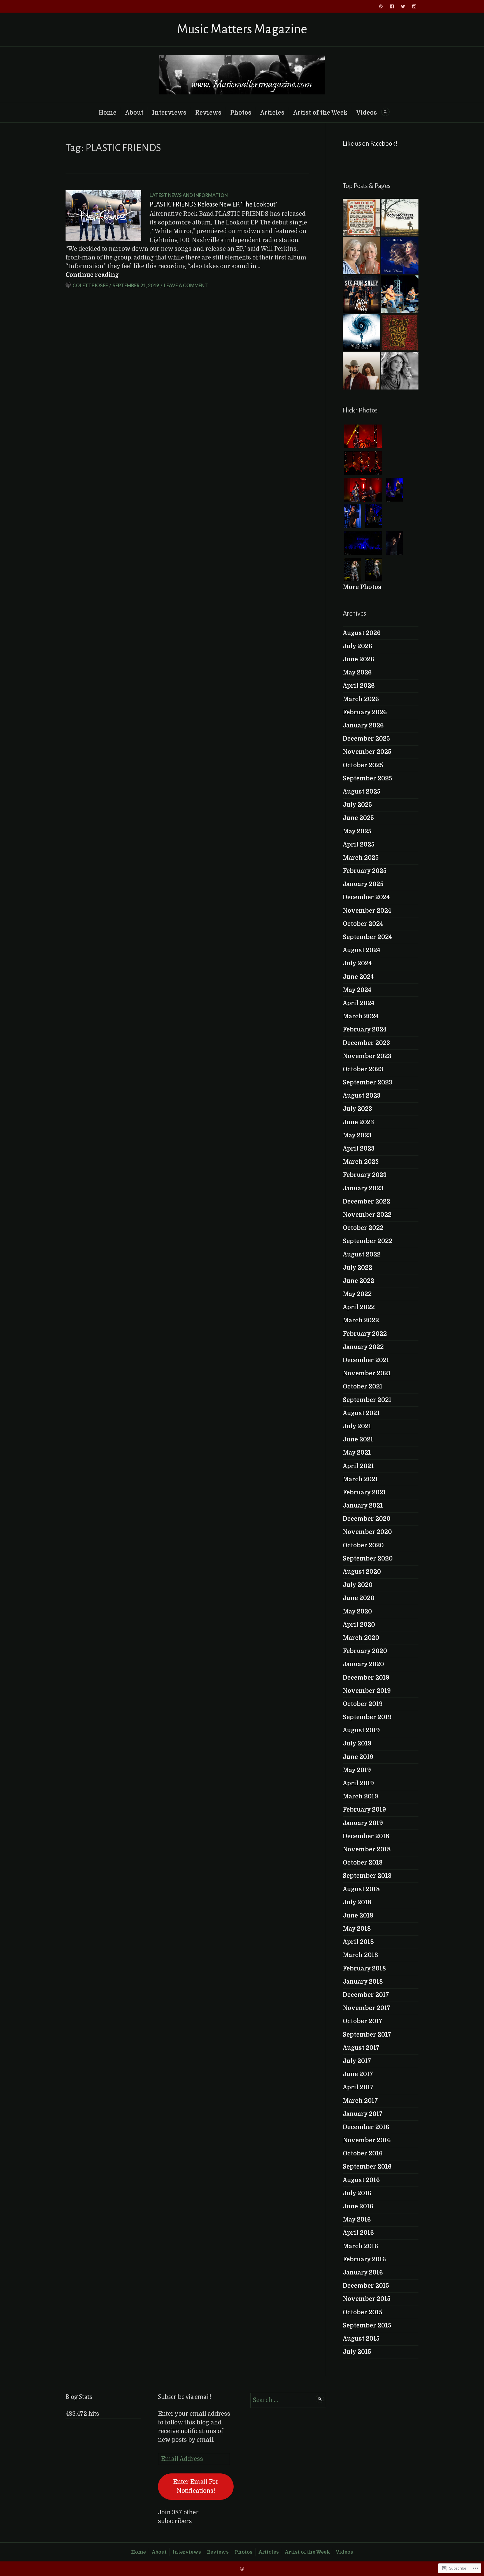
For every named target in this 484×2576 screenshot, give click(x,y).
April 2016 (358, 2233)
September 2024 (367, 937)
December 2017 (366, 1995)
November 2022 (367, 1215)
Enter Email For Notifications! (196, 2486)
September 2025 (367, 778)
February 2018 (364, 1968)
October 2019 (363, 1704)
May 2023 (357, 1135)
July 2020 (358, 1585)
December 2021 (366, 1360)
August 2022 (362, 1255)
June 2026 (359, 659)
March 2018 (360, 1955)
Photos (241, 113)
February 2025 (365, 871)
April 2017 (358, 2087)
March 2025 (361, 858)
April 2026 (359, 686)
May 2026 (357, 673)
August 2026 (362, 633)
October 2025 (363, 765)
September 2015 (367, 2325)
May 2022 (357, 1294)
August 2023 (362, 1096)
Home (108, 113)
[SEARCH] (385, 112)
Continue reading (92, 275)
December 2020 (367, 1519)
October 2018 (363, 1863)
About (134, 113)
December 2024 (366, 897)
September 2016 (367, 2167)
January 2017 (363, 2114)
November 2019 (367, 1691)
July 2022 (358, 1268)
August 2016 (361, 2180)
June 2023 (358, 1122)
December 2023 (366, 1043)
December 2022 (367, 1202)
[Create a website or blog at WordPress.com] (242, 2569)
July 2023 (357, 1109)
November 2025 (367, 752)
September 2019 (367, 1717)
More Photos (362, 587)
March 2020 (361, 1638)
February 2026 (365, 712)
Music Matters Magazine (242, 29)
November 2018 (367, 1849)
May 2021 (357, 1453)
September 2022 (368, 1241)
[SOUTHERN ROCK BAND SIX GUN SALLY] (361, 294)
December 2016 (366, 2127)
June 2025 (358, 818)
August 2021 (361, 1413)
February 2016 (364, 2259)
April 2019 (358, 1783)
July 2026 (358, 646)
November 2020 (367, 1532)
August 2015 (361, 2339)
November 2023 (367, 1056)
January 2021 (363, 1506)
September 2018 (367, 1876)
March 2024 (361, 1016)
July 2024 (357, 963)
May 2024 (357, 990)
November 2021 (367, 1373)
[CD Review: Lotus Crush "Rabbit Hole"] (400, 332)
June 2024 (358, 977)
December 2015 (366, 2286)
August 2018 (361, 1889)
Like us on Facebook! (370, 144)
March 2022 (361, 1320)
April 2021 (358, 1466)
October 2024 (363, 924)
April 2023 (359, 1149)
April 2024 (359, 1003)
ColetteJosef (90, 285)
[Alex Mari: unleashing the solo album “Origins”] (361, 332)
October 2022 (363, 1228)
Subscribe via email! (185, 2397)
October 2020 (363, 1545)
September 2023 (367, 1082)
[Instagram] (414, 6)
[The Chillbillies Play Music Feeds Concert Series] (400, 294)
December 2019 (366, 1678)
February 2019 (364, 1810)
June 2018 (358, 1916)
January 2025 (363, 884)
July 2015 (357, 2352)
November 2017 (367, 2008)
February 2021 (364, 1492)
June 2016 (358, 2206)
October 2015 (363, 2312)
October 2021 (363, 1386)
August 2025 (362, 792)
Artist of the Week (320, 113)
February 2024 (365, 1030)
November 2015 (367, 2299)
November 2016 (367, 2140)
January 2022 (363, 1347)
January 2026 (363, 725)
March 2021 (360, 1479)
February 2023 (365, 1175)
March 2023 (361, 1162)
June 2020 (359, 1598)
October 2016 (363, 2153)
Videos (367, 113)
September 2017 (367, 2035)
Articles (272, 113)
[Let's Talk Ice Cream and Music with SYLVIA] (400, 371)
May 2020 (357, 1612)
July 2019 (357, 1743)
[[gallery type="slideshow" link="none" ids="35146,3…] (361, 217)
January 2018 (363, 1982)
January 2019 (363, 1823)
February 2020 (365, 1651)
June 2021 (358, 1439)
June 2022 (359, 1281)
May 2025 (357, 831)
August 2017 (361, 2048)
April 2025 (359, 845)
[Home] (381, 6)
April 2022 (359, 1307)
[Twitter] (403, 6)
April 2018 (358, 1942)
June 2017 (358, 2074)
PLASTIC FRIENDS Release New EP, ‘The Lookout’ (213, 204)
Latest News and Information (189, 195)
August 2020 (362, 1572)
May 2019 (357, 1770)
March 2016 (360, 2246)
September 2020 (368, 1559)
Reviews (208, 113)
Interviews (169, 113)
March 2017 (360, 2101)
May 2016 (357, 2220)
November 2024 (367, 911)
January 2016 (363, 2273)
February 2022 (365, 1334)
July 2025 (357, 805)
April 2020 (359, 1625)
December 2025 (366, 739)
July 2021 (357, 1426)
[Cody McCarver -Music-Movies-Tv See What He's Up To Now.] (400, 217)
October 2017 (363, 2021)
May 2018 (357, 1929)
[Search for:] (288, 2400)
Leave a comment (186, 285)
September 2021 (367, 1400)
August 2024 (361, 950)
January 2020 (363, 1664)
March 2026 (361, 699)
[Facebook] (392, 6)
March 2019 (360, 1796)
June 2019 (358, 1757)
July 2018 (357, 1902)
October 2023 (363, 1069)
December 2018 (366, 1836)
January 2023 (363, 1188)
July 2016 (357, 2193)
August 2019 (361, 1730)
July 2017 (357, 2061)
